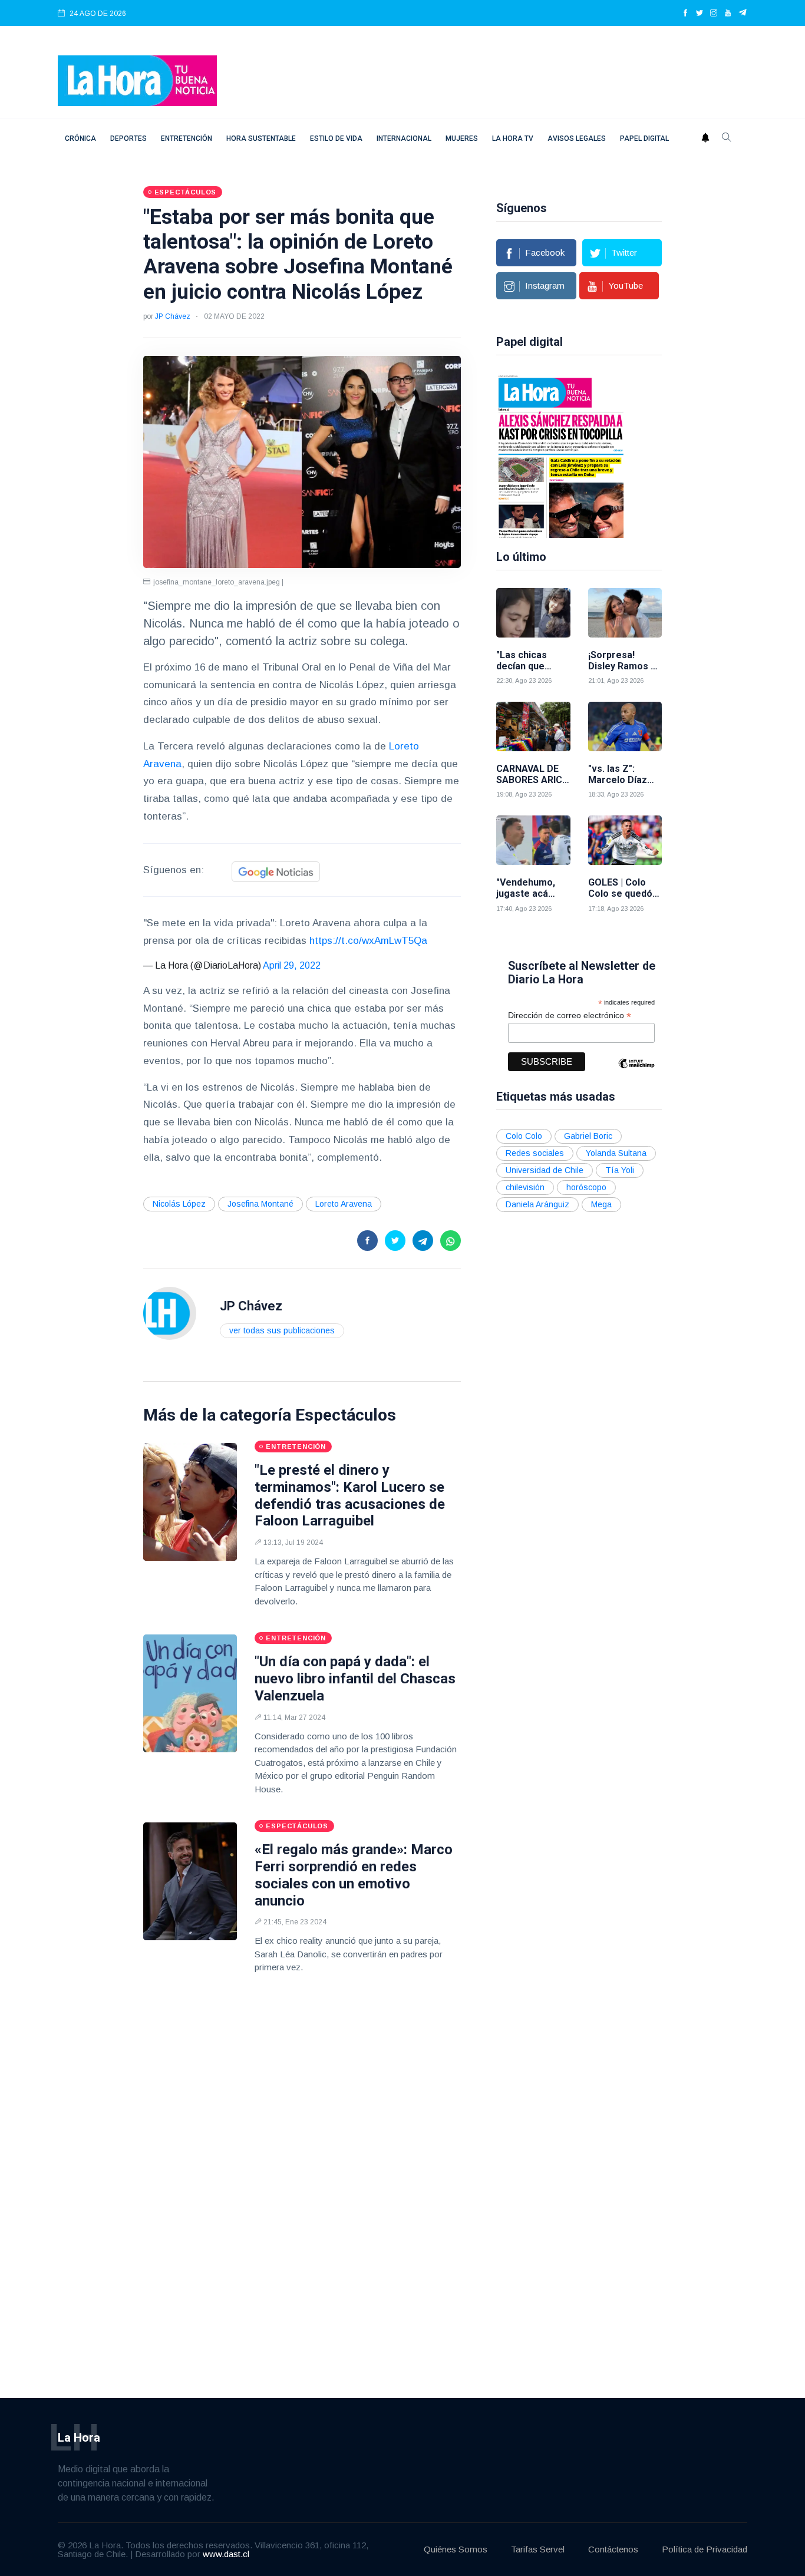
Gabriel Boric (588, 1136)
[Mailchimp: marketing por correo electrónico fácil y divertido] (636, 1072)
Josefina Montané (260, 1204)
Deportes (128, 138)
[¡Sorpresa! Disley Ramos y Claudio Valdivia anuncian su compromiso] (625, 613)
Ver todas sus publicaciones (282, 1330)
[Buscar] (727, 138)
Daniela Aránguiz (537, 1204)
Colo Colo (524, 1136)
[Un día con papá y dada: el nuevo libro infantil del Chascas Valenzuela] (190, 1693)
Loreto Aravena (344, 1204)
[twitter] (700, 14)
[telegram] (743, 14)
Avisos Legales (577, 138)
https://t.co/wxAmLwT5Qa (368, 941)
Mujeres (462, 138)
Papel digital (644, 138)
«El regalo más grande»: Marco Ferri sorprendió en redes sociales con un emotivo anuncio (354, 1875)
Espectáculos (346, 1415)
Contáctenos (613, 2549)
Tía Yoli (620, 1170)
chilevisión (525, 1187)
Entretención (187, 138)
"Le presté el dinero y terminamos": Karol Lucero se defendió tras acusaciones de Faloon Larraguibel (350, 1495)
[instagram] (714, 14)
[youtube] (728, 14)
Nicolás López (179, 1204)
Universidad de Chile (545, 1170)
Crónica (80, 138)
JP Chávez (173, 316)
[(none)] (170, 1313)
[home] (137, 80)
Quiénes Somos (456, 2549)
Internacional (404, 138)
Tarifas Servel (538, 2549)
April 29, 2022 (292, 965)
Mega (601, 1204)
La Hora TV (513, 138)
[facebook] (685, 14)
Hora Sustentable (261, 138)
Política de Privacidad (705, 2549)
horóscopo (586, 1187)
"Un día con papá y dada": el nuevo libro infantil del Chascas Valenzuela (355, 1679)
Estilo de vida (336, 138)
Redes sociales (535, 1153)
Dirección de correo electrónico (570, 1015)
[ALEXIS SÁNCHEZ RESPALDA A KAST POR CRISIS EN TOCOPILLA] (561, 455)
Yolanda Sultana (616, 1153)
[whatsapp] (451, 1241)
